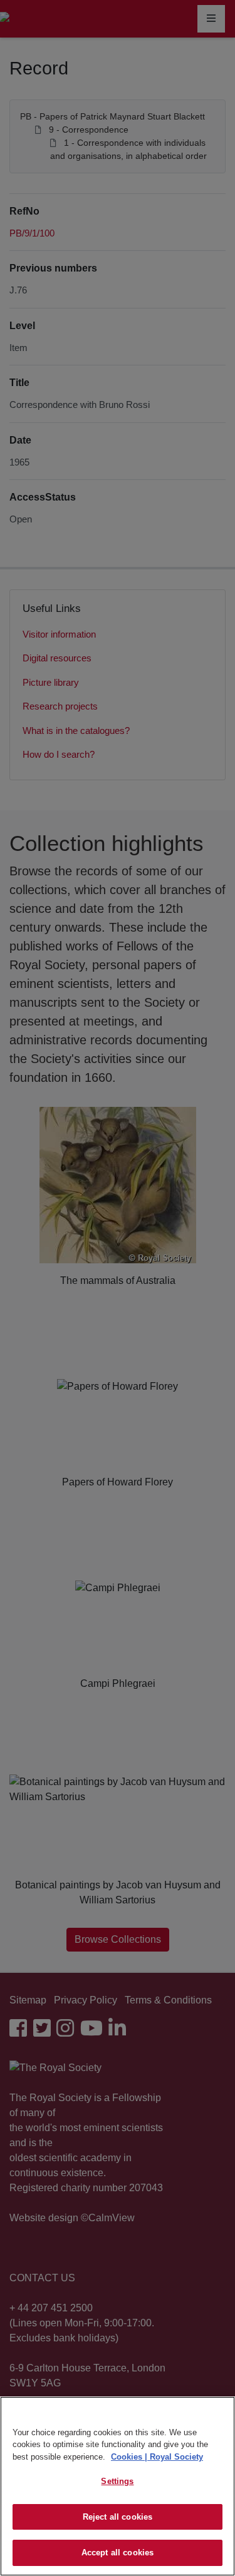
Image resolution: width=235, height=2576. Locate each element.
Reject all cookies (118, 2517)
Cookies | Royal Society (157, 2457)
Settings (117, 2481)
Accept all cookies (118, 2553)
